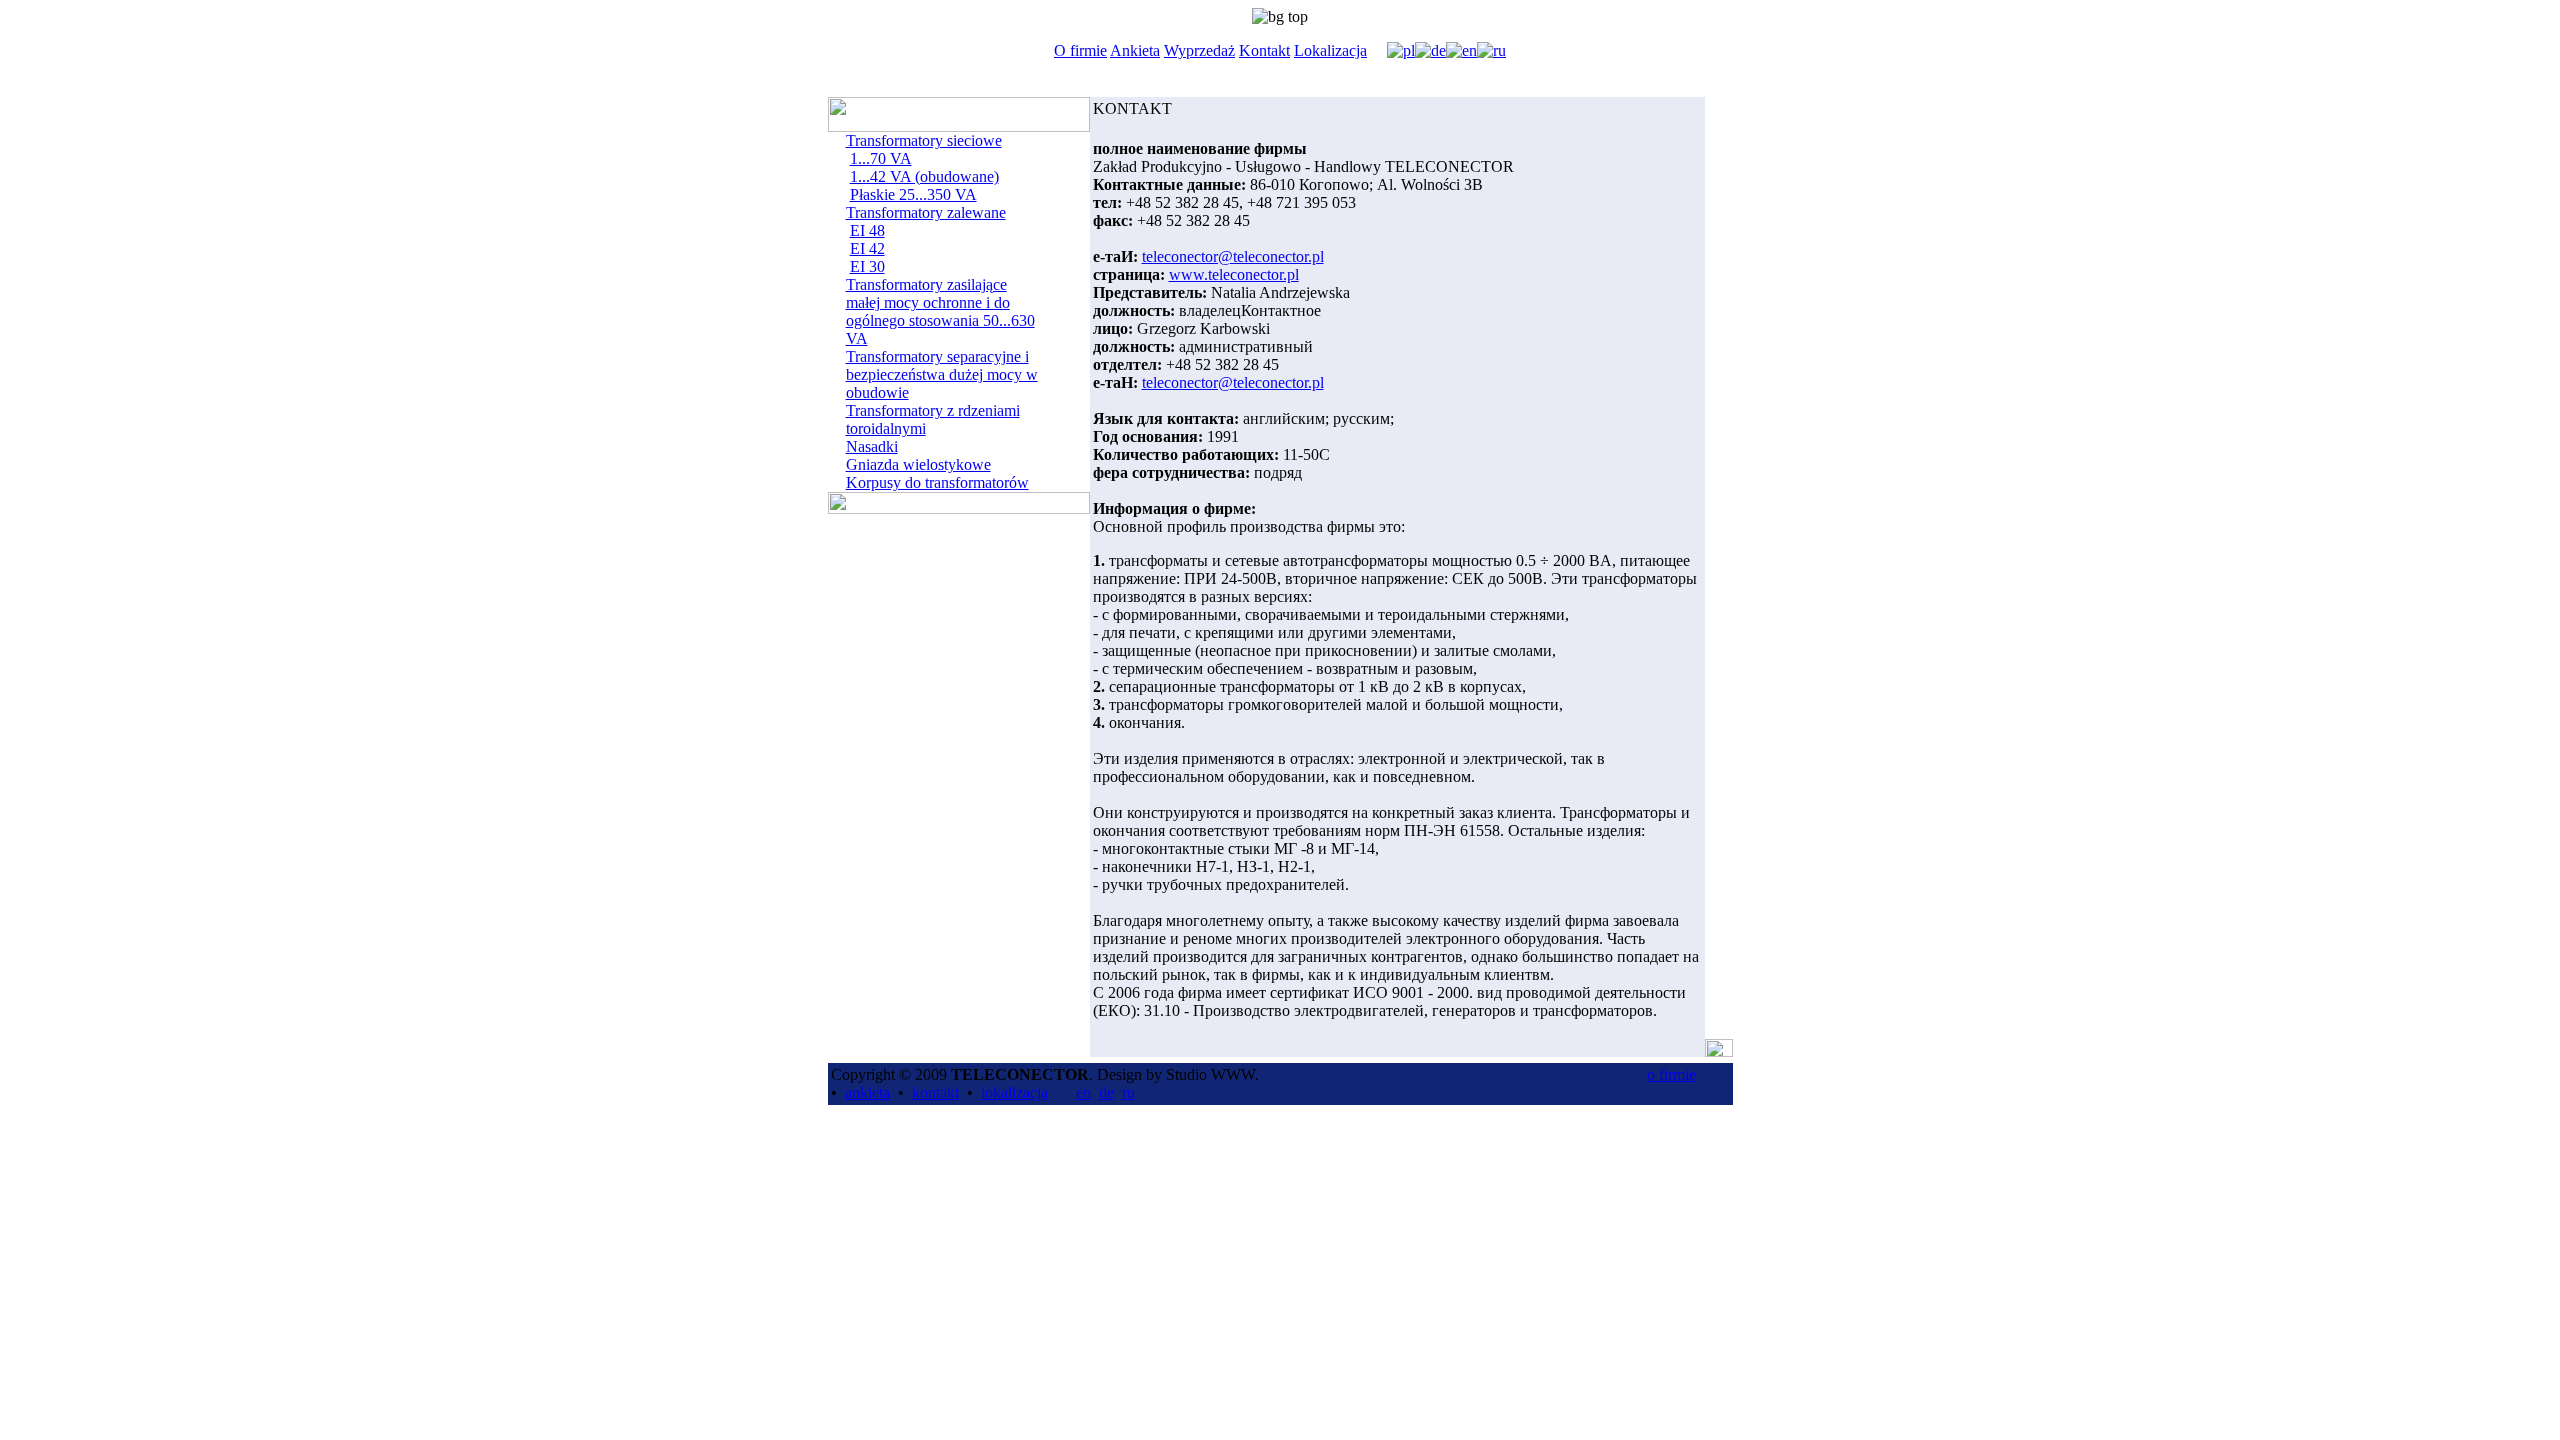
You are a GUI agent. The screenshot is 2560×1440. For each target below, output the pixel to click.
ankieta (867, 1092)
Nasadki (872, 446)
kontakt (935, 1092)
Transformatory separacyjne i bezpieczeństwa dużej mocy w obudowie (942, 374)
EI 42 (867, 248)
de (1106, 1092)
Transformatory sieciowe (924, 140)
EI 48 (867, 230)
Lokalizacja (1330, 50)
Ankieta (1135, 50)
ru (1128, 1092)
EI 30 (867, 266)
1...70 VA (881, 158)
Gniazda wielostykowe (918, 464)
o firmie (1671, 1074)
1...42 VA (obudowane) (924, 176)
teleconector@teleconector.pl (1233, 256)
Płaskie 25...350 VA (913, 194)
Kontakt (1264, 50)
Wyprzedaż (1199, 50)
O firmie (1080, 50)
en (1083, 1092)
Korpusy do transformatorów (937, 482)
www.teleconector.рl (1234, 274)
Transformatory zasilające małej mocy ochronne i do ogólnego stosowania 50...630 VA (940, 311)
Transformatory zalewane (926, 212)
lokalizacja (1014, 1092)
